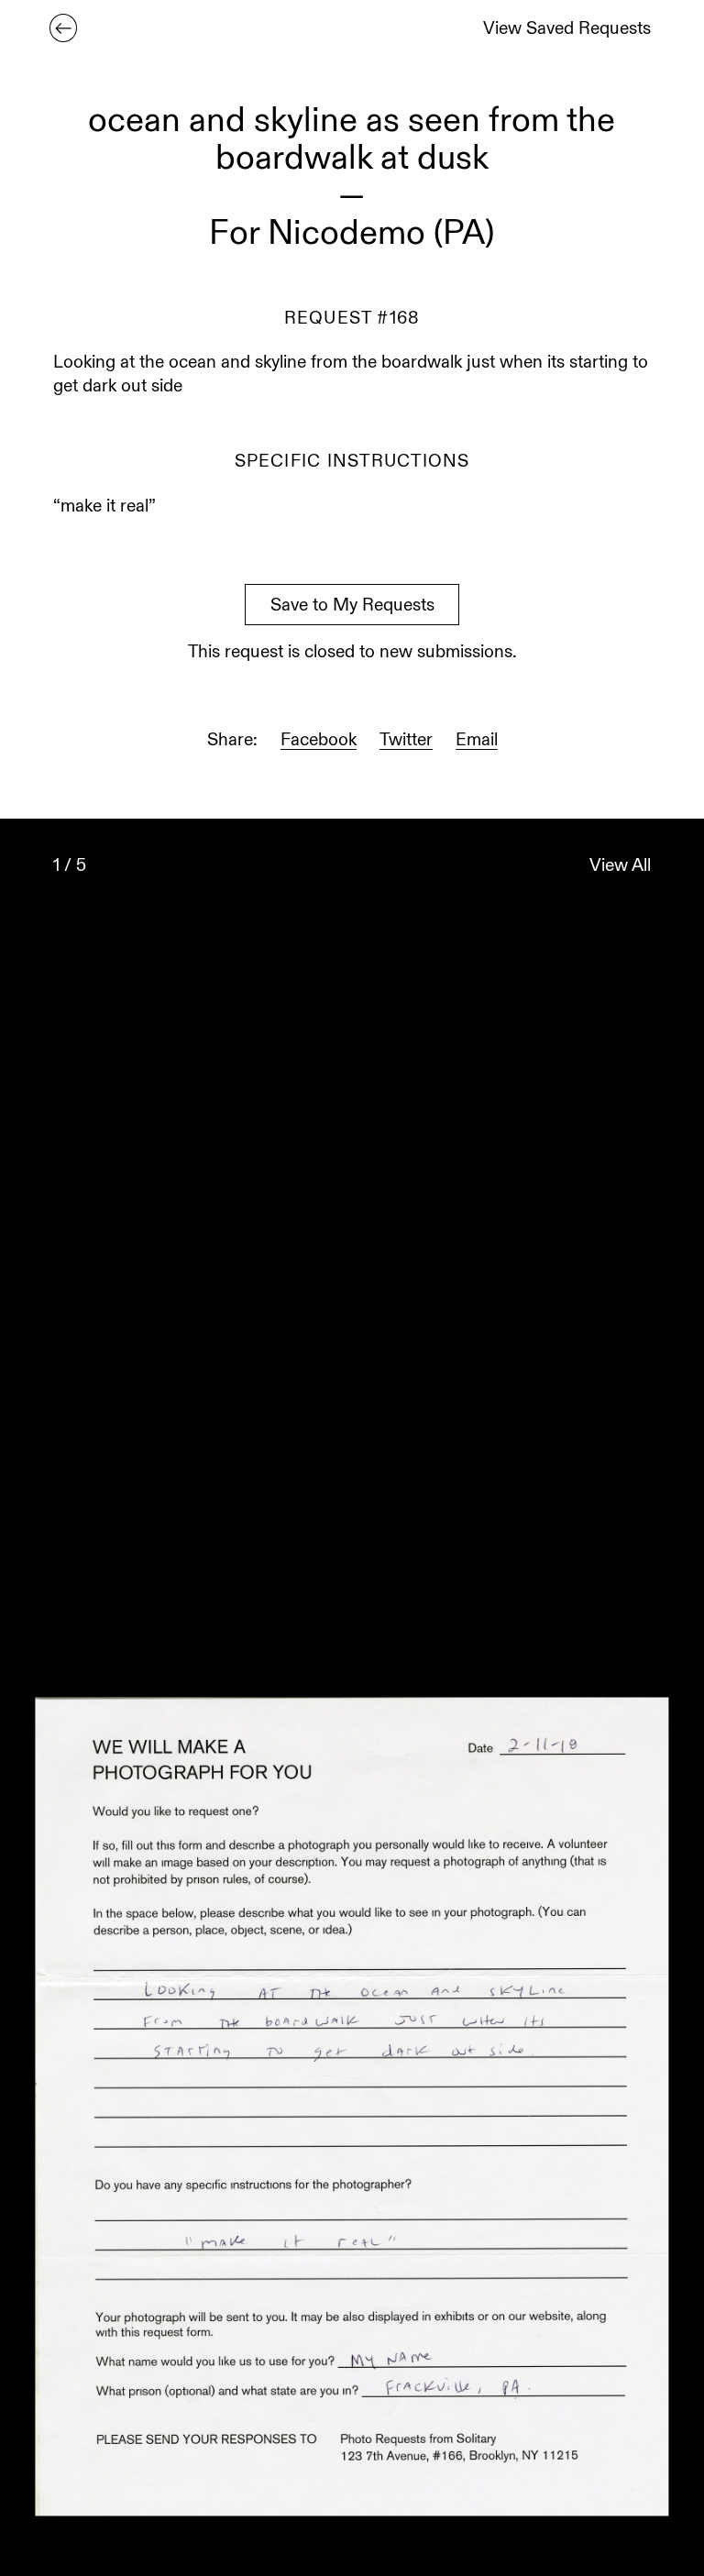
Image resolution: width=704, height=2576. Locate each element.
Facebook (319, 741)
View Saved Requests (567, 30)
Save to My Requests (352, 606)
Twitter (406, 741)
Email (477, 741)
